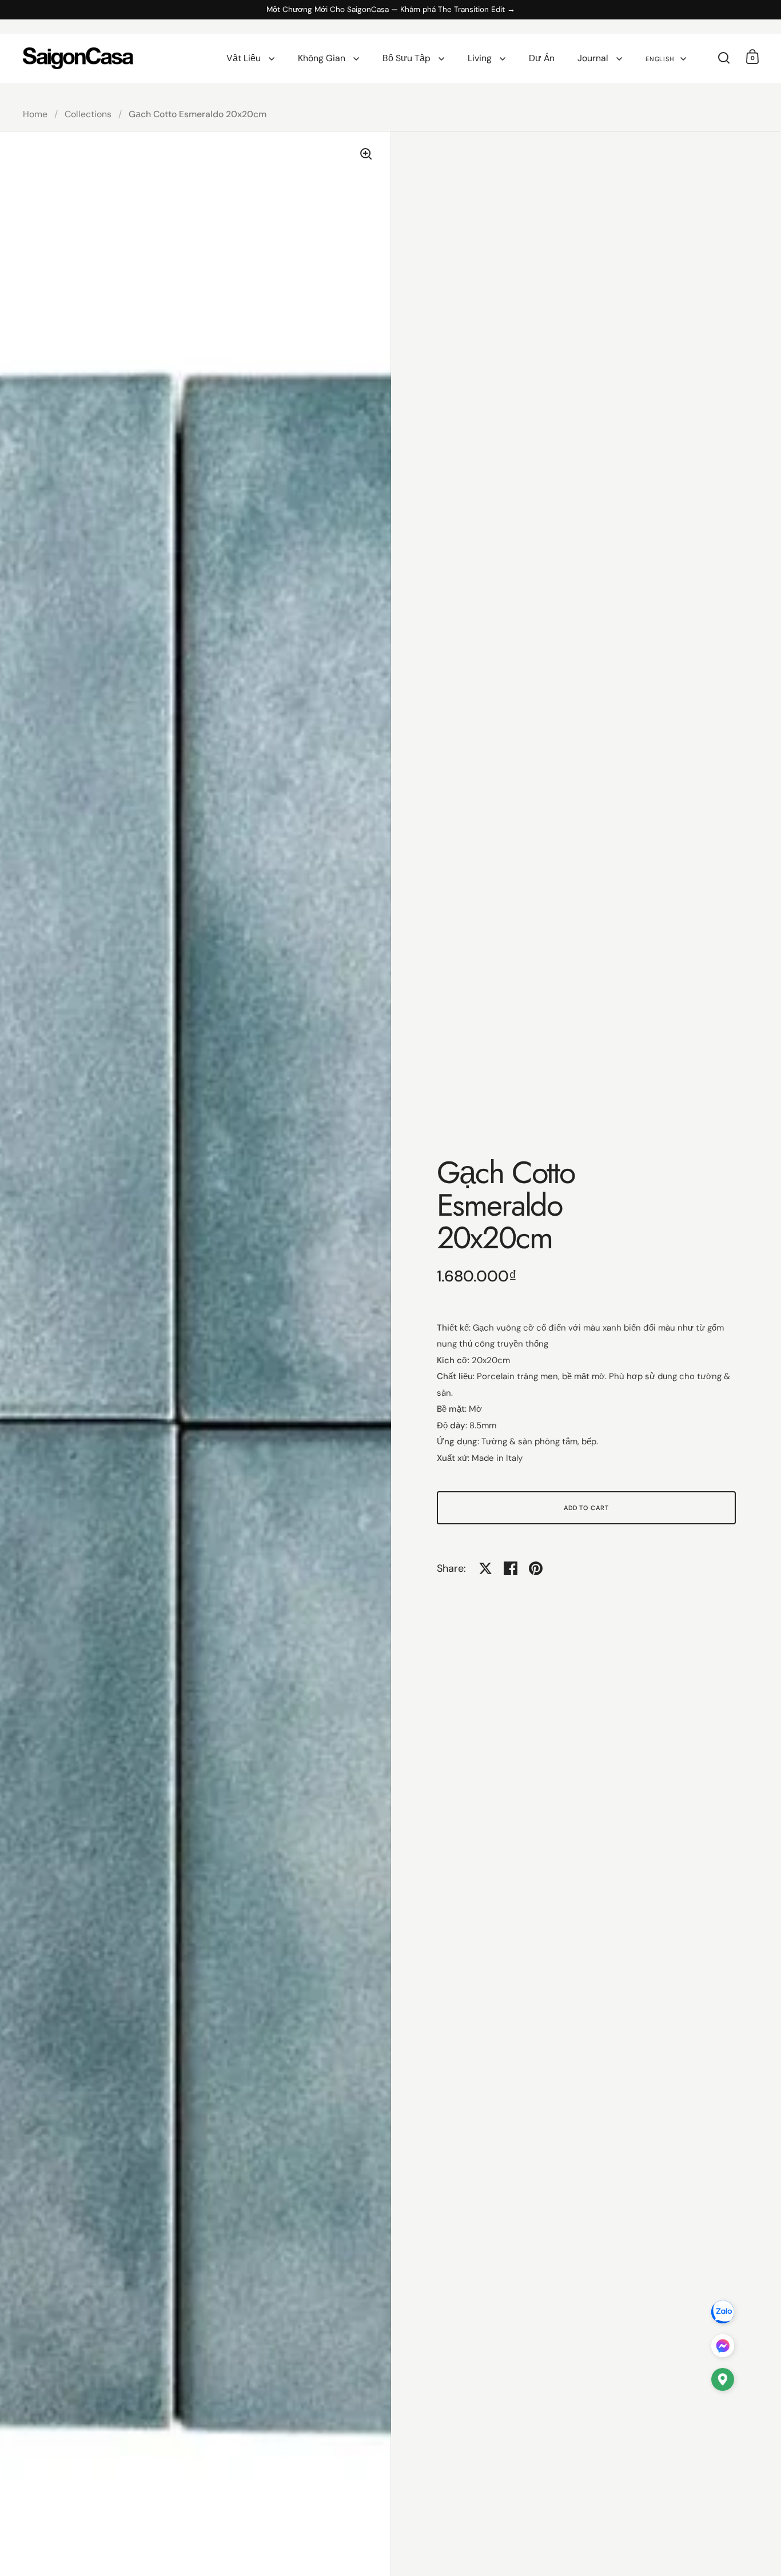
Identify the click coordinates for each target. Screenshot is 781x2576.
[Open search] (724, 58)
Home (35, 114)
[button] (723, 2382)
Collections (88, 114)
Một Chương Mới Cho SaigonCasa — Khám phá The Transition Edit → (391, 10)
